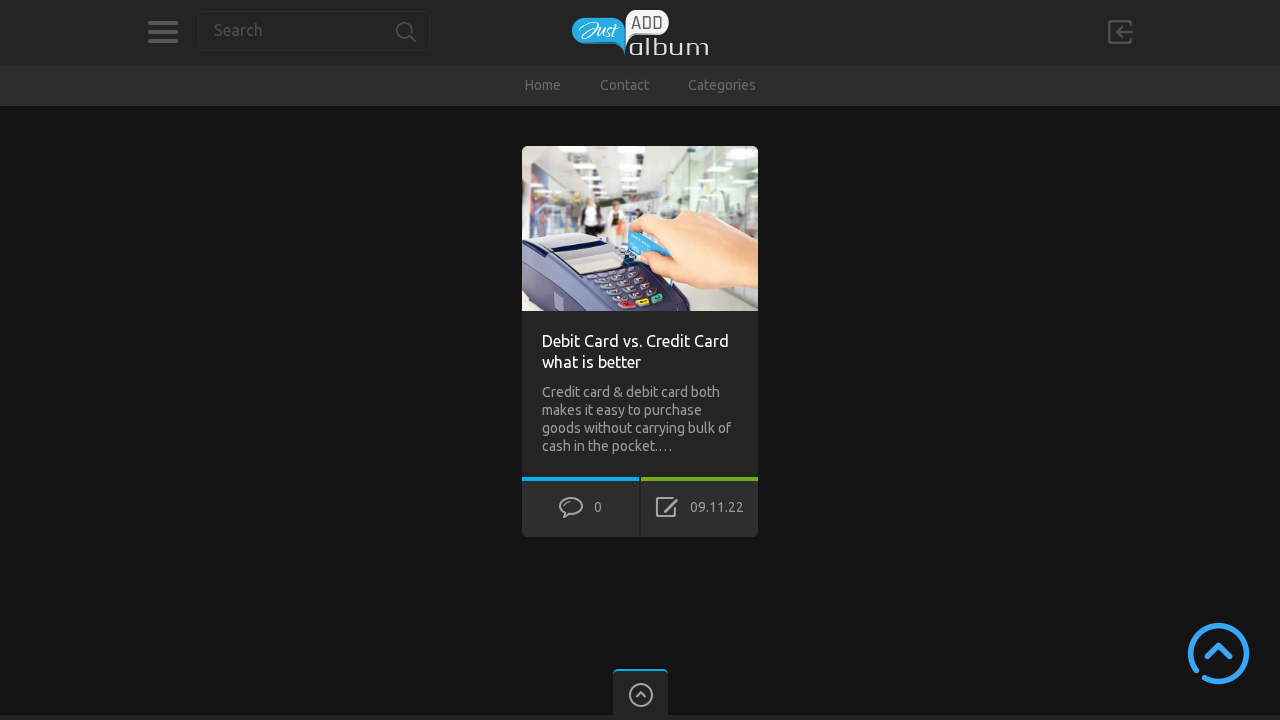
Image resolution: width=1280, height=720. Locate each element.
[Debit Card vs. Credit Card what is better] (640, 155)
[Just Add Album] (640, 32)
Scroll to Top (1218, 653)
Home (543, 85)
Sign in (1120, 32)
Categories (162, 32)
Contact (624, 85)
